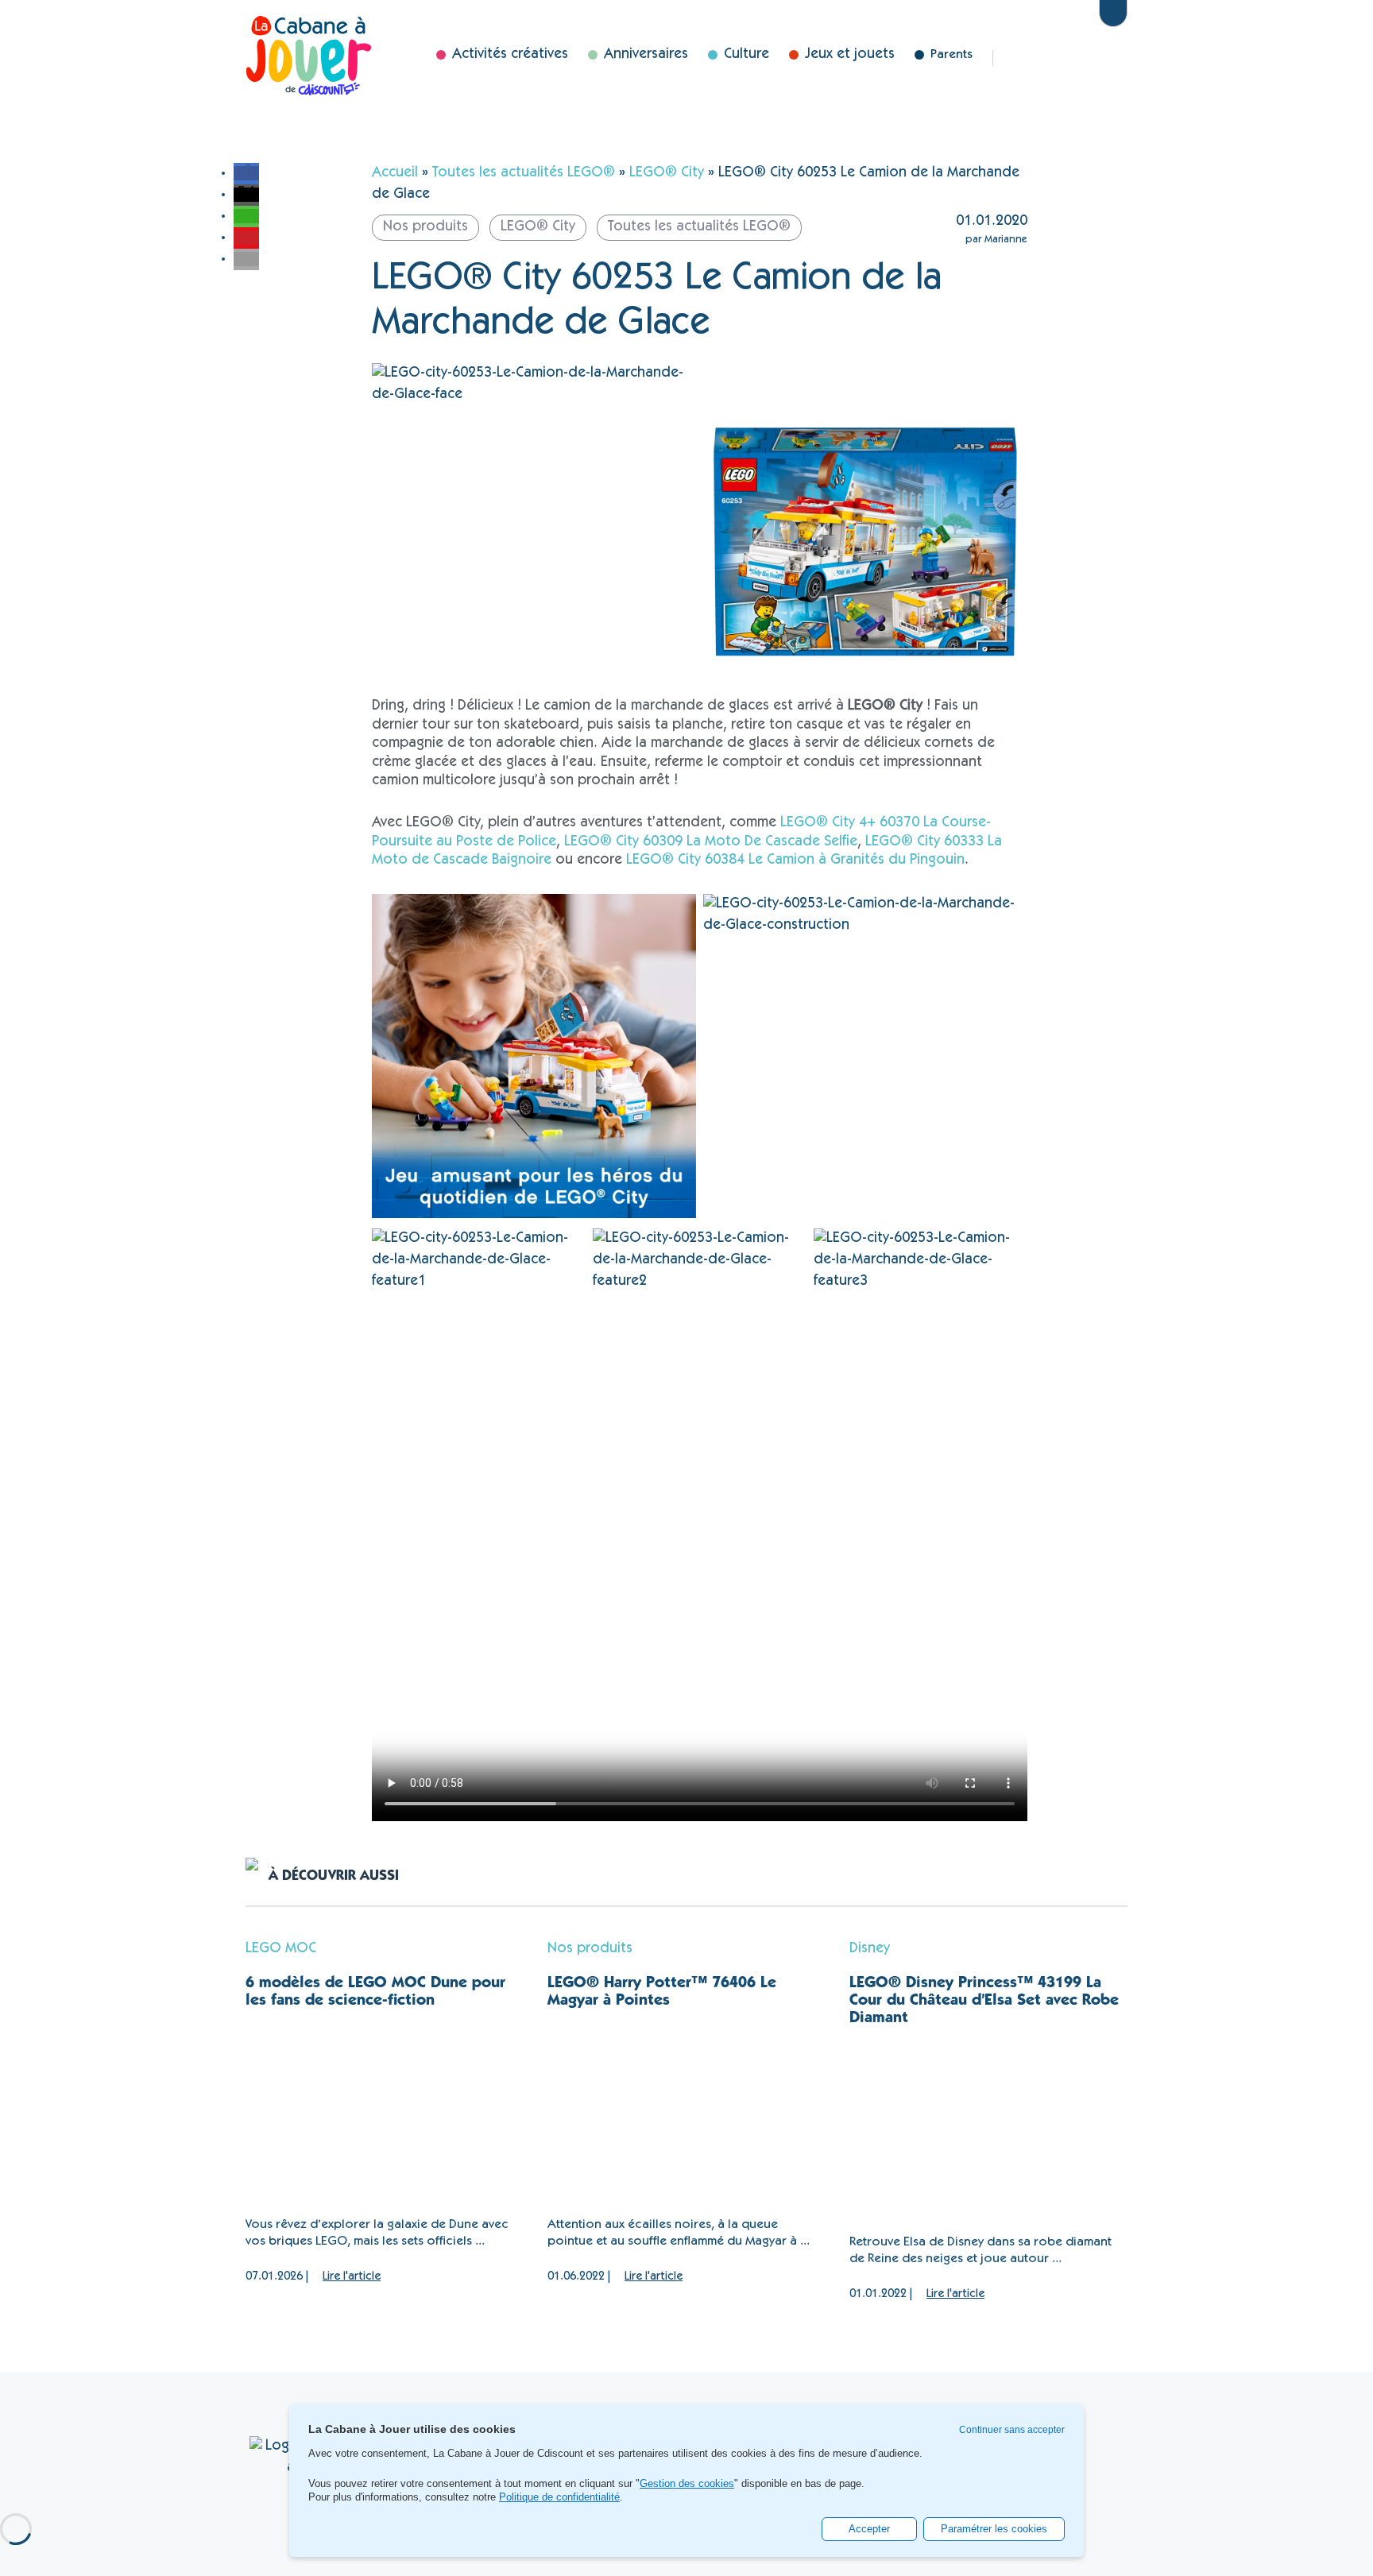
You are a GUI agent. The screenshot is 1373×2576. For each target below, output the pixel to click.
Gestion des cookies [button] (687, 2484)
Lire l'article (352, 2277)
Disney (1079, 58)
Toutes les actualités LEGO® (524, 173)
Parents (951, 55)
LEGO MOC (281, 1949)
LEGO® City (667, 173)
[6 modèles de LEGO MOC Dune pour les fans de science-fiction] (385, 2114)
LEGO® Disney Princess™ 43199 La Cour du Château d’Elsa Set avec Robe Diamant (984, 2002)
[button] (246, 173)
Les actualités (1030, 58)
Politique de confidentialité (559, 2497)
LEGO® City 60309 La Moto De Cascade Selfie (711, 842)
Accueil (395, 173)
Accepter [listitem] (869, 2529)
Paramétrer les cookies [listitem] (994, 2529)
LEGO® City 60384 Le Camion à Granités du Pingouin (795, 861)
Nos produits (590, 1949)
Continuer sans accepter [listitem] (1012, 2430)
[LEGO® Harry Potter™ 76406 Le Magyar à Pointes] (686, 2114)
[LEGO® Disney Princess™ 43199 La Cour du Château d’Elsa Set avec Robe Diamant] (988, 2131)
